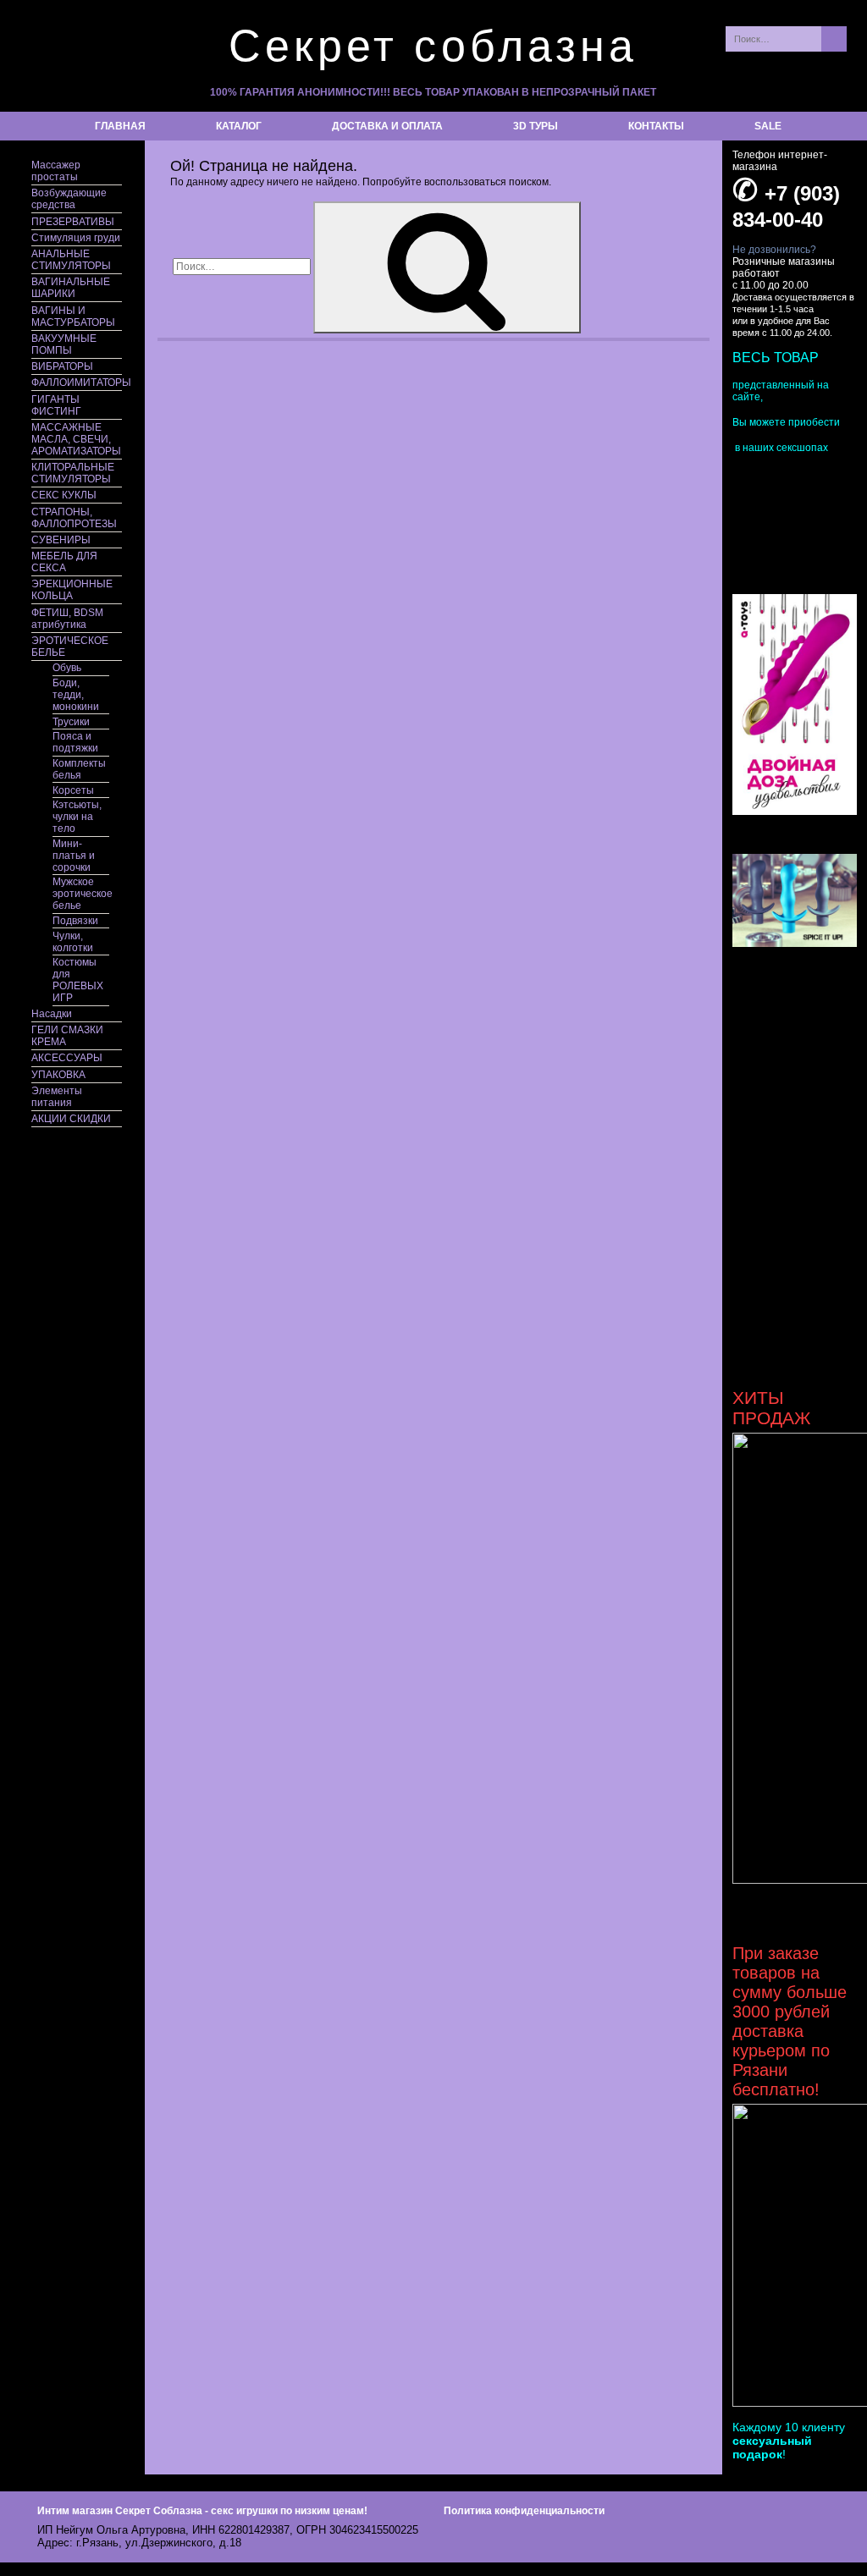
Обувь (67, 668)
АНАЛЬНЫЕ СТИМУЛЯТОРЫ (71, 260)
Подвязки (75, 921)
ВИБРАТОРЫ (62, 366)
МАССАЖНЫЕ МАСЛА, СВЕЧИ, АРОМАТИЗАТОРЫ (76, 439)
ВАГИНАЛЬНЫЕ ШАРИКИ (71, 288)
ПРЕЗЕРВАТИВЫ (73, 222)
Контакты (656, 126)
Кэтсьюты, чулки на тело (77, 817)
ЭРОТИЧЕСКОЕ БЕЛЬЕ (70, 647)
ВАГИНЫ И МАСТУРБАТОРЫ (73, 316)
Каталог (239, 126)
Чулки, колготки (73, 942)
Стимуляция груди (76, 238)
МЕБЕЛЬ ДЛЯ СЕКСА (64, 562)
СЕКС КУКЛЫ (64, 495)
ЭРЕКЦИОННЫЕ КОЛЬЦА (72, 590)
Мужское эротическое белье (81, 894)
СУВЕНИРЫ (61, 540)
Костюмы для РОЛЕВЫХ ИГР (78, 980)
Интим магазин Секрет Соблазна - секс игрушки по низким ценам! (202, 2511)
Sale (768, 126)
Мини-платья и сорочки (74, 856)
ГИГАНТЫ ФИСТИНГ (56, 405)
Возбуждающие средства (69, 199)
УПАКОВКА (58, 1075)
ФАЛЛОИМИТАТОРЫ (77, 383)
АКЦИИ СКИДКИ (71, 1119)
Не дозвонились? (774, 250)
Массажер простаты (56, 171)
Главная (120, 126)
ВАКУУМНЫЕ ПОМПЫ (64, 344)
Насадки (52, 1014)
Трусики (71, 722)
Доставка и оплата (387, 126)
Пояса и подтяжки (75, 742)
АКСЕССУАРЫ (67, 1058)
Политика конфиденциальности (524, 2511)
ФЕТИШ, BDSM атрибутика (67, 619)
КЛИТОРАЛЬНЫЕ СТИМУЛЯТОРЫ (73, 473)
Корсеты (73, 790)
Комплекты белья (79, 769)
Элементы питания (57, 1097)
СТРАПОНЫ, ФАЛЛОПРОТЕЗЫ (74, 518)
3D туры (536, 126)
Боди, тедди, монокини (76, 695)
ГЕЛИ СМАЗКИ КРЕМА (67, 1036)
